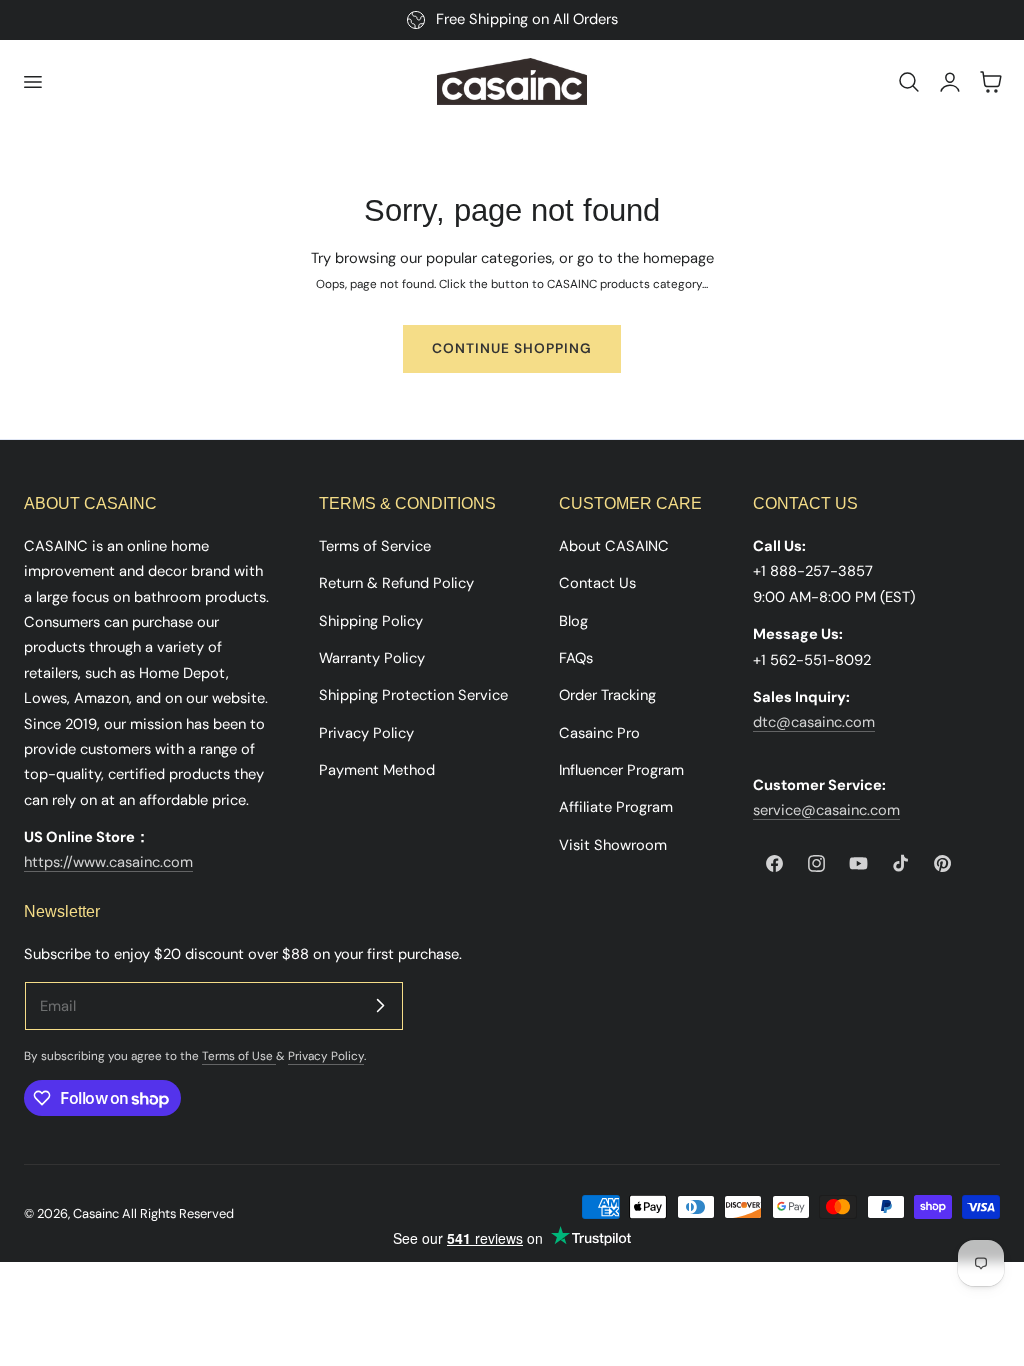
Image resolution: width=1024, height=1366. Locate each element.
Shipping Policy (371, 620)
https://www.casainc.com (108, 862)
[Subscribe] (380, 1005)
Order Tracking (607, 695)
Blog (573, 620)
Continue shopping (512, 348)
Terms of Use (239, 1056)
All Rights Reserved (178, 1213)
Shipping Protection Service (413, 695)
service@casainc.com (826, 810)
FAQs (576, 658)
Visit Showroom (613, 844)
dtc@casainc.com (814, 722)
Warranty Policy (372, 658)
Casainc (96, 1213)
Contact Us (597, 583)
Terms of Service (375, 546)
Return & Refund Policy (396, 583)
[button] (32, 82)
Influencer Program (621, 770)
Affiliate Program (616, 807)
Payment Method (377, 770)
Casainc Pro (599, 732)
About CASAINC (614, 546)
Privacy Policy (366, 732)
